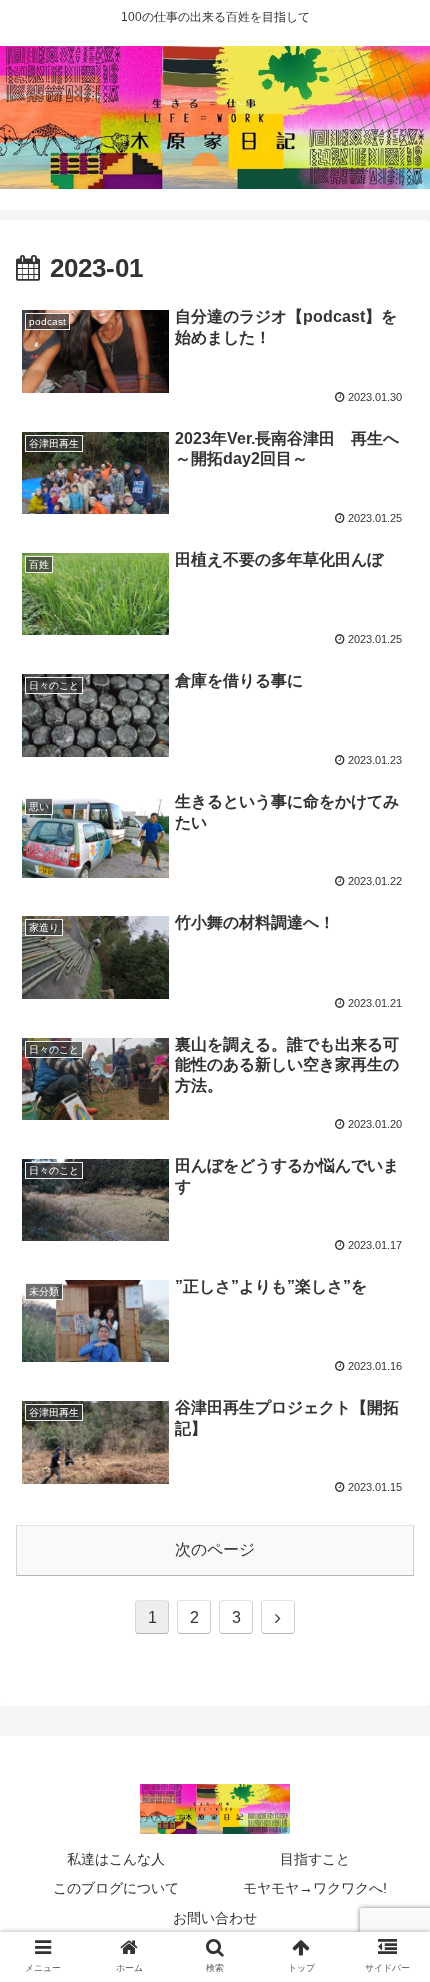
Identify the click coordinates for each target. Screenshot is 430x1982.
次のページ (215, 1549)
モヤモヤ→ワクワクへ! (315, 1888)
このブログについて (116, 1888)
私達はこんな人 (116, 1859)
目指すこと (315, 1859)
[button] (388, 1723)
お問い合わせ (215, 1918)
